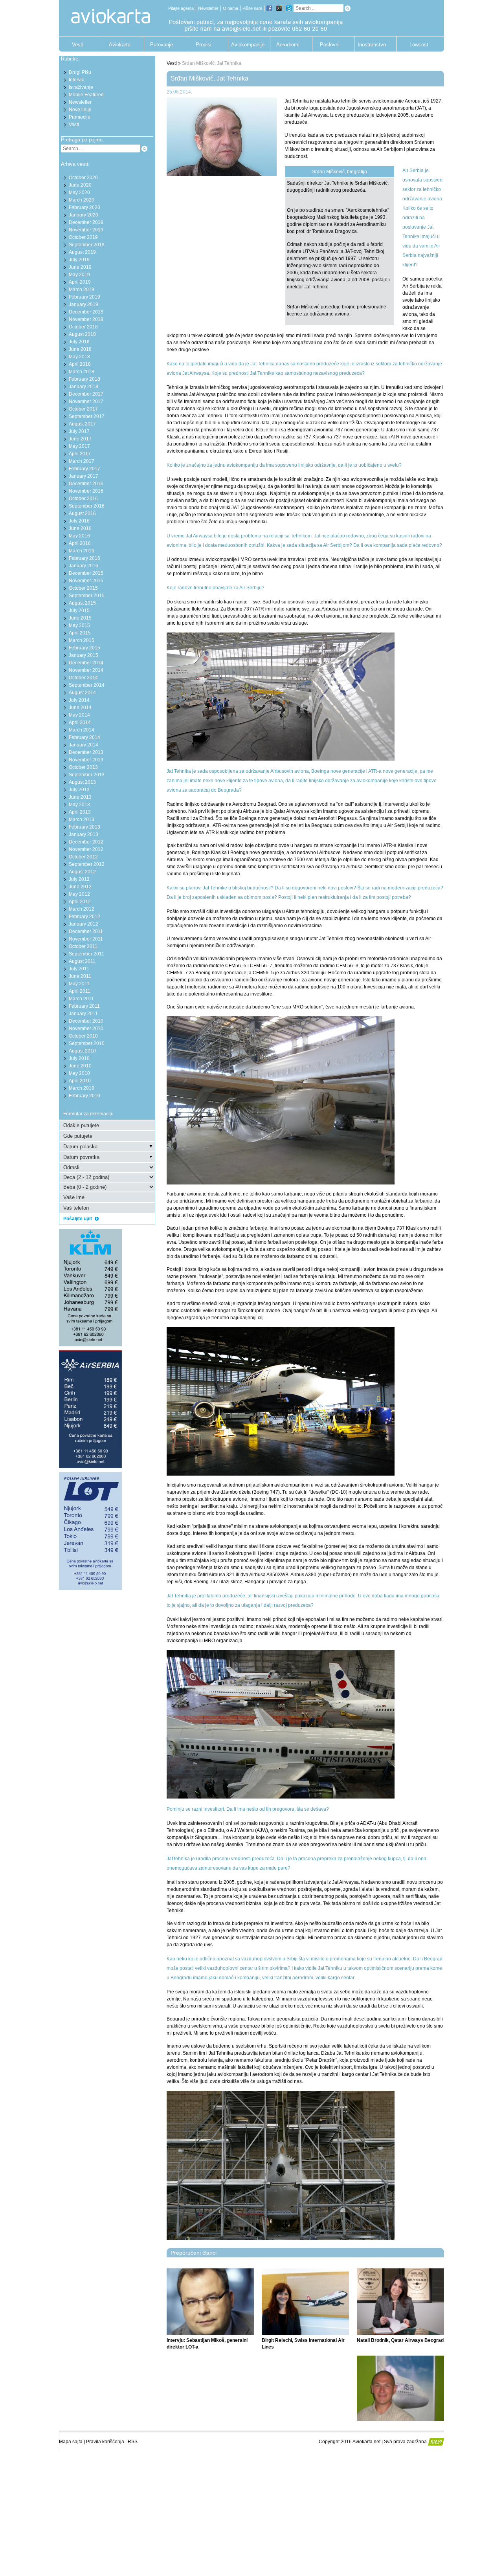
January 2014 (84, 745)
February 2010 (84, 1096)
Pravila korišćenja (105, 2442)
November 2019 (86, 230)
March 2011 (81, 999)
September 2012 (87, 864)
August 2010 (82, 1051)
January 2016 (84, 566)
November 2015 (86, 581)
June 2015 (80, 618)
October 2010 (83, 1036)
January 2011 (83, 1014)
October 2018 (83, 327)
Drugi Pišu (80, 72)
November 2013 (86, 760)
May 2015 (79, 625)
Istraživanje (81, 87)
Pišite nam (252, 8)
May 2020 (79, 193)
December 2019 (86, 222)
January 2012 (84, 924)
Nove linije (80, 110)
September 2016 (87, 506)
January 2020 (84, 215)
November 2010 (86, 1029)
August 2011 (82, 961)
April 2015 (80, 633)
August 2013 (82, 782)
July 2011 (79, 969)
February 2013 (84, 827)
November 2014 (86, 670)
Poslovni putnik (330, 47)
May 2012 (79, 894)
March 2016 (82, 551)
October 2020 (83, 178)
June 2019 (80, 267)
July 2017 (79, 431)
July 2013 (79, 790)
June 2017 (80, 439)
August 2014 (82, 693)
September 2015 (87, 596)
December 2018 (86, 312)
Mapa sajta (71, 2442)
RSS (133, 2442)
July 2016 (79, 521)
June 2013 (80, 797)
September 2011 (86, 954)
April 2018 (80, 364)
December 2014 (86, 663)
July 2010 (79, 1058)
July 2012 (79, 879)
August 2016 (82, 513)
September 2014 (87, 685)
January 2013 (84, 834)
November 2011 (86, 939)
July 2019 (79, 260)
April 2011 (80, 991)
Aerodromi (288, 45)
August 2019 (82, 252)
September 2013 (87, 775)
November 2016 (86, 491)
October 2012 (83, 857)
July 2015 (79, 611)
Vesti (78, 45)
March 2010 (82, 1088)
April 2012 (80, 902)
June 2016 (80, 528)
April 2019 (80, 282)
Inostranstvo (372, 45)
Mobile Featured (86, 95)
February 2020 (84, 207)
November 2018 (86, 319)
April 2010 (80, 1081)
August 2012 (82, 872)
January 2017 (84, 476)
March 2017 (82, 461)
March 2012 (82, 909)
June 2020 (80, 185)
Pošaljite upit (78, 1219)
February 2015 (84, 648)
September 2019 (87, 245)
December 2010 (86, 1021)
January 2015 (84, 655)
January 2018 (84, 387)
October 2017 (83, 409)
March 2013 (82, 820)
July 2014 (79, 700)
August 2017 (82, 424)
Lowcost (419, 45)
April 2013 (80, 812)
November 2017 (86, 402)
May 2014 (79, 715)
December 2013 (86, 752)
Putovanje (162, 45)
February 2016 (84, 558)
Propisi (204, 45)
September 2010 (87, 1043)
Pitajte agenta (181, 8)
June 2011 (80, 976)
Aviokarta (120, 45)
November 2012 (86, 849)
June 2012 (80, 887)
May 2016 (79, 536)
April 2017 (80, 454)
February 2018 (84, 379)
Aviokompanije (246, 45)
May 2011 (79, 984)
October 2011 (83, 946)
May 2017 (79, 446)
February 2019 (84, 297)
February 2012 (84, 917)
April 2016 (80, 543)
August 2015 (82, 603)
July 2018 (79, 342)
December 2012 (86, 842)
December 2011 (86, 931)
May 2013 (79, 805)
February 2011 (84, 1006)
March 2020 (82, 200)
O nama (230, 8)
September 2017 (87, 416)
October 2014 (83, 678)
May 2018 (79, 357)
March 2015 (82, 640)
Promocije (80, 117)
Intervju (77, 80)
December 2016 (86, 484)
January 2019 (84, 304)
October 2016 (83, 499)
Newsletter (208, 8)
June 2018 (80, 349)
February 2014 (84, 737)
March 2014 (82, 730)
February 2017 (84, 469)
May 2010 (79, 1073)
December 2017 (86, 394)
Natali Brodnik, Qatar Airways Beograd (400, 2340)
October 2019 (83, 237)
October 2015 (83, 588)
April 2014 (80, 722)
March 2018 (82, 372)
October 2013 (83, 767)
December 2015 (86, 573)
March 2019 (82, 290)
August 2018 (82, 334)
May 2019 (79, 275)
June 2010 (80, 1066)
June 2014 (80, 708)
